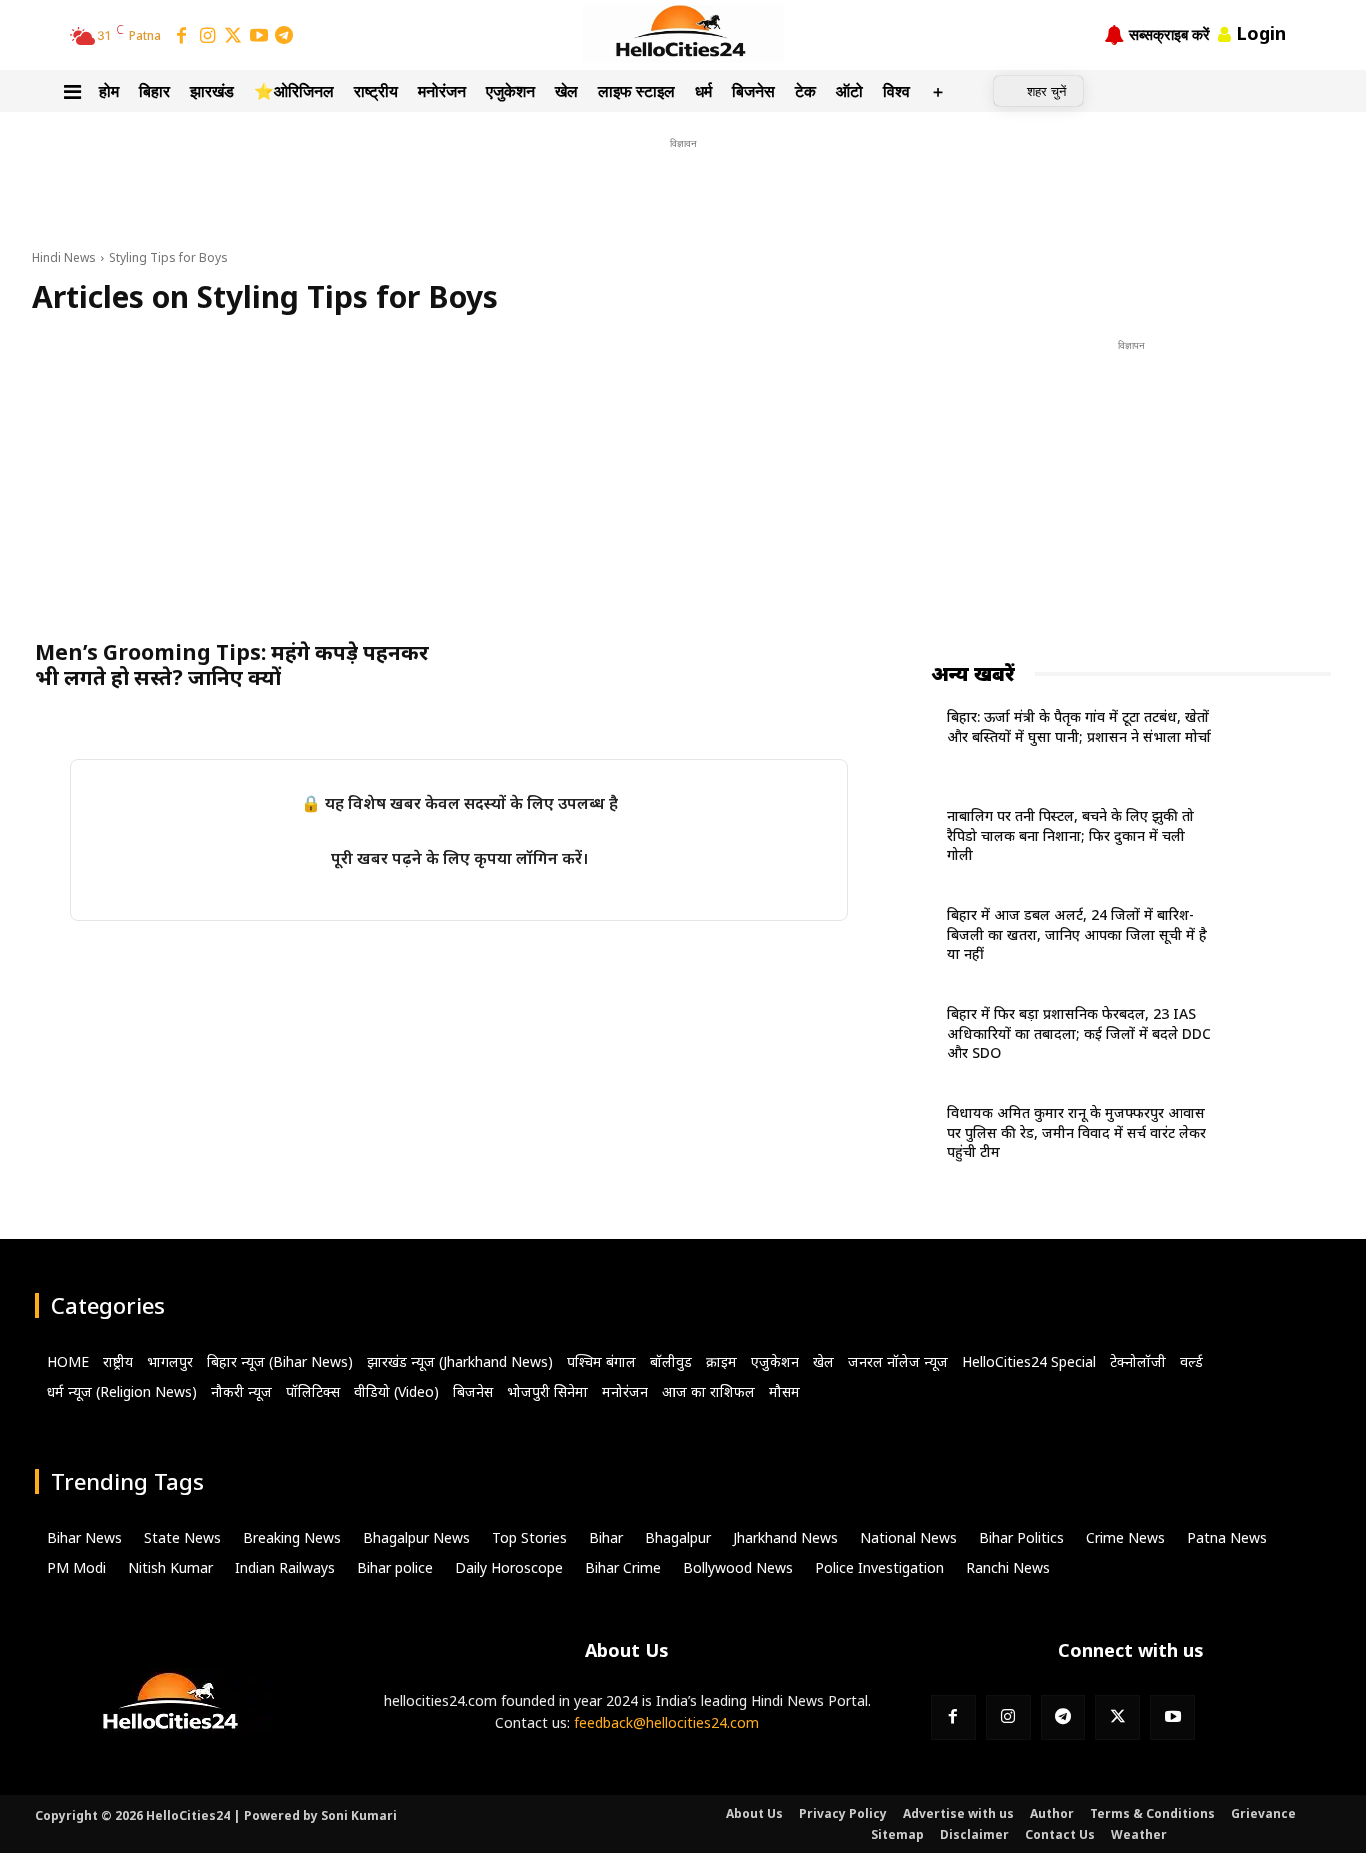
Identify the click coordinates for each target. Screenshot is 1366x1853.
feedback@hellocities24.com (666, 1722)
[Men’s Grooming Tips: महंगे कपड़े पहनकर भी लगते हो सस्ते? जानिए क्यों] (241, 483)
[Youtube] (1172, 1717)
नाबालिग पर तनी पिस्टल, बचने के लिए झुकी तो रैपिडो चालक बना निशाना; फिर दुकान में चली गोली (1070, 835)
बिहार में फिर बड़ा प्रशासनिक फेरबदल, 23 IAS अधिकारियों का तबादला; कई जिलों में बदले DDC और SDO (1079, 1033)
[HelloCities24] (683, 34)
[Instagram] (208, 37)
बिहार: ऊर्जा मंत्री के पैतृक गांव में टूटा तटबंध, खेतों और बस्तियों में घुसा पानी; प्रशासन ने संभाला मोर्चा (1079, 726)
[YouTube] (259, 37)
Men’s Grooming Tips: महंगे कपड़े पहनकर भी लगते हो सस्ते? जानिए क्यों (232, 664)
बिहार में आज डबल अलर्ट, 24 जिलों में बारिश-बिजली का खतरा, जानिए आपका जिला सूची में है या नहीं (1077, 934)
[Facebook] (182, 37)
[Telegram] (284, 37)
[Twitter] (233, 37)
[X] (1117, 1717)
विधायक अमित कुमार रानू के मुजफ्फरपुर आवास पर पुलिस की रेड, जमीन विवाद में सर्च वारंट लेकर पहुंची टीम (1076, 1132)
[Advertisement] (683, 199)
